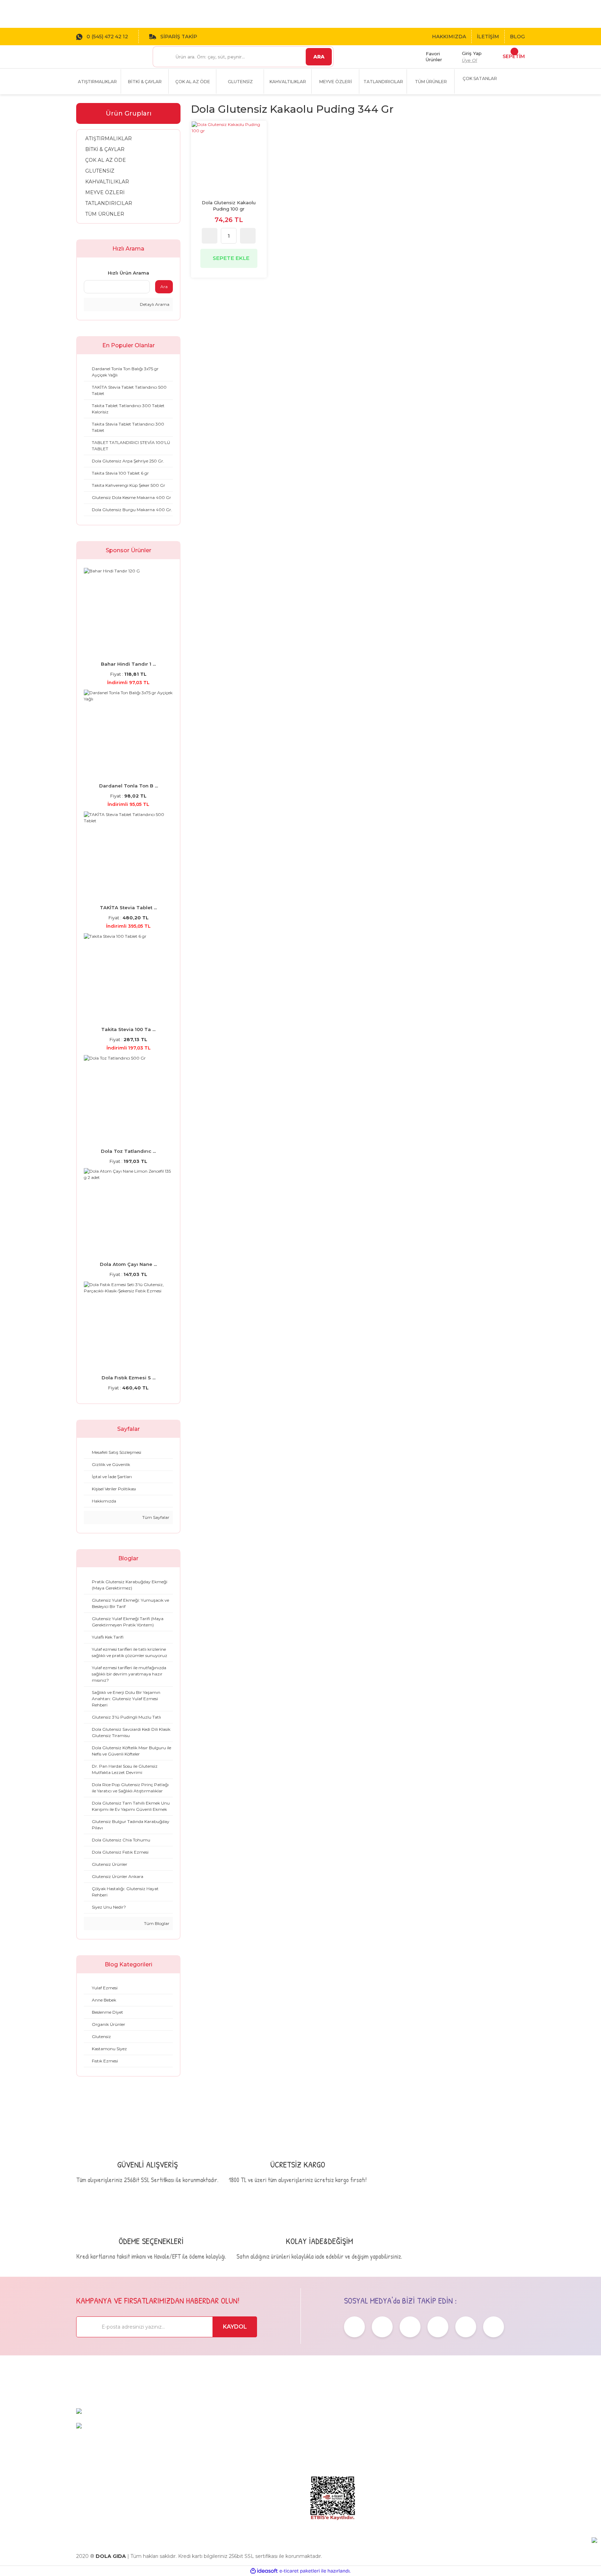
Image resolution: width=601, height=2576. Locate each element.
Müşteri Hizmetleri (484, 2426)
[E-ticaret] (300, 2571)
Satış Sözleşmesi (404, 2426)
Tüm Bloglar (156, 1923)
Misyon (315, 2447)
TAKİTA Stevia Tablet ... (128, 907)
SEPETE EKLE (231, 258)
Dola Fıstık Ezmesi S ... (129, 1378)
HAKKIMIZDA (449, 37)
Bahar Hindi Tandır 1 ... (128, 664)
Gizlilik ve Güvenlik (407, 2447)
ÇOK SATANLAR (480, 78)
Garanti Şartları (402, 2458)
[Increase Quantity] (248, 236)
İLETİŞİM (488, 37)
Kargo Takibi (475, 2447)
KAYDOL (235, 2327)
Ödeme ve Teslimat (408, 2436)
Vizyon (314, 2436)
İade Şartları (398, 2469)
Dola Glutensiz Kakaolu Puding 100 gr (229, 206)
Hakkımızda (322, 2426)
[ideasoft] (264, 2571)
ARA (319, 57)
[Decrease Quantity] (210, 236)
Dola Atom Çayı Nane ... (128, 1264)
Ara (164, 287)
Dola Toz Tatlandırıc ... (128, 1151)
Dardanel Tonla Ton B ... (129, 786)
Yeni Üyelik (473, 2458)
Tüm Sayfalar (155, 1517)
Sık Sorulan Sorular (483, 2436)
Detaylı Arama (154, 304)
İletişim (315, 2458)
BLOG (517, 37)
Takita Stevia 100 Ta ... (128, 1029)
